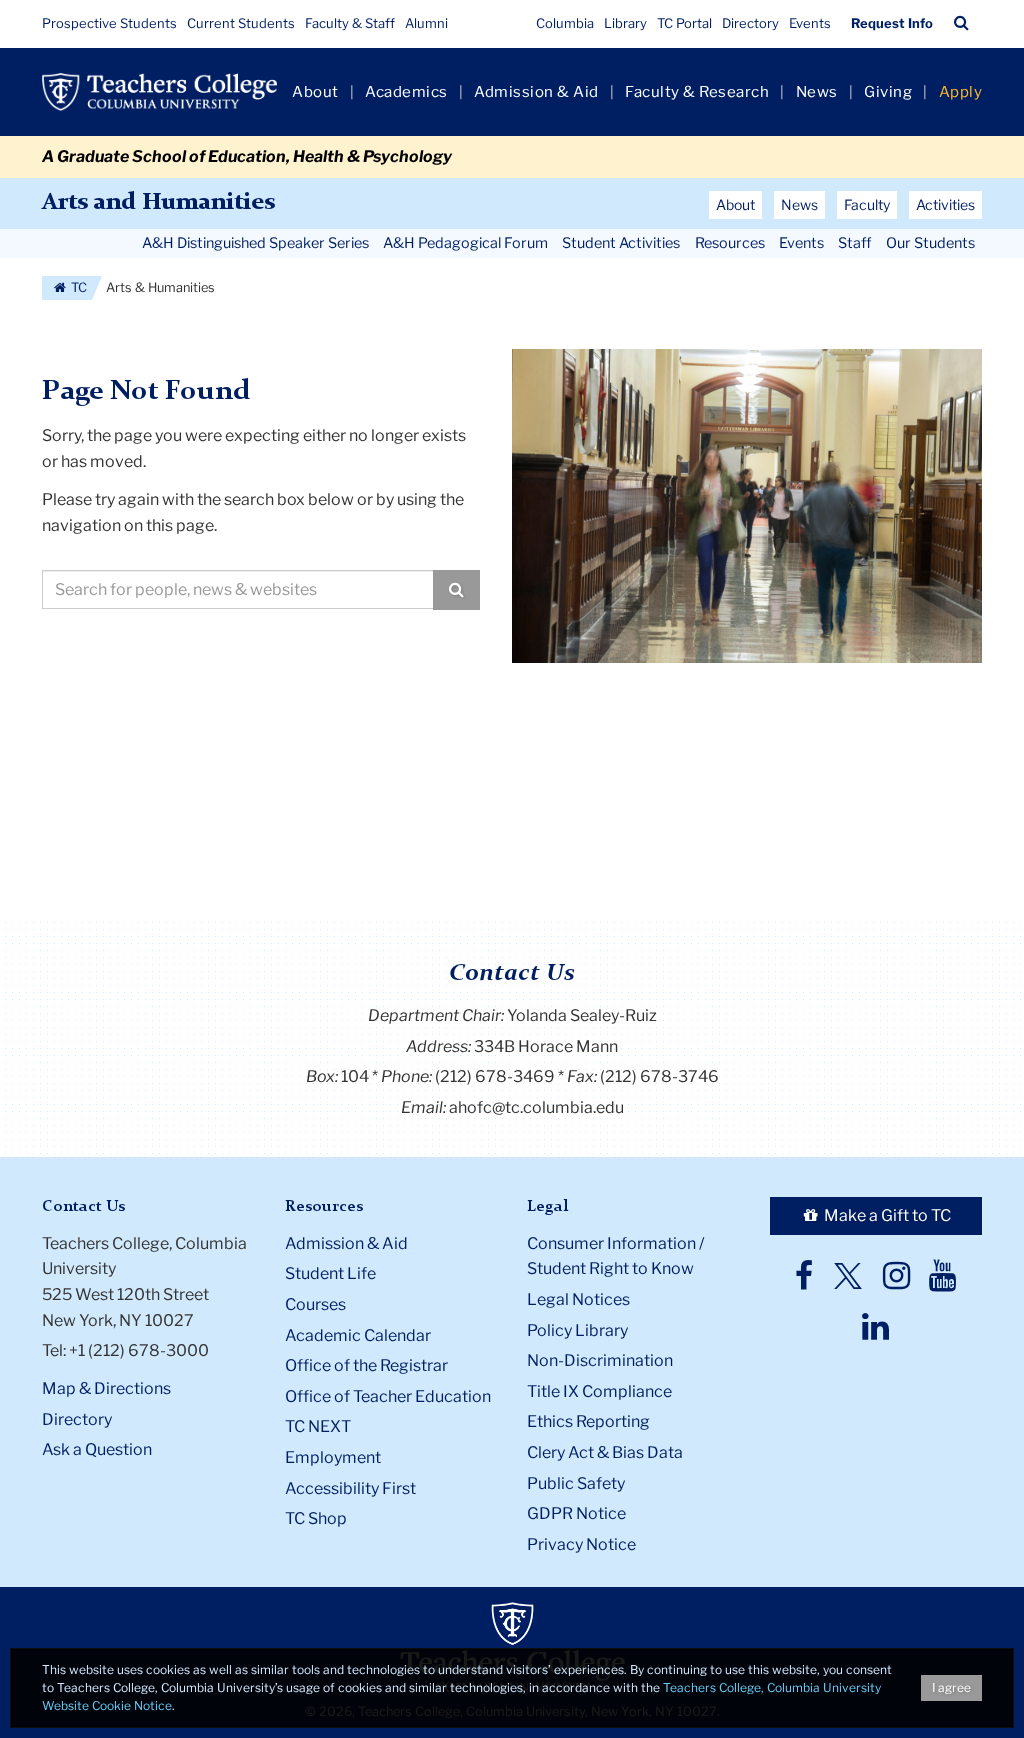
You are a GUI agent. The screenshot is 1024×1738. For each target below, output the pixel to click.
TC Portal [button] (684, 23)
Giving (888, 92)
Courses (315, 1304)
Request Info (892, 23)
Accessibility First (350, 1488)
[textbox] (238, 589)
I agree (951, 1687)
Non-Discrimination (600, 1360)
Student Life (330, 1273)
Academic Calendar (358, 1335)
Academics (406, 92)
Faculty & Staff (350, 23)
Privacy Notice (581, 1544)
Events (810, 23)
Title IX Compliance (599, 1391)
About (315, 92)
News (817, 92)
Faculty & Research (697, 92)
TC (77, 287)
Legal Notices (578, 1299)
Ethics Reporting (588, 1421)
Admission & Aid (536, 92)
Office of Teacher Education (388, 1396)
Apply (961, 92)
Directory (750, 23)
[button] (961, 23)
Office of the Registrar (366, 1365)
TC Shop (316, 1518)
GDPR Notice (576, 1513)
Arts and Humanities (158, 203)
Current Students (241, 23)
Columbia (565, 23)
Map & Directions (106, 1388)
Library (625, 23)
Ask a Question (97, 1449)
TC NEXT (318, 1426)
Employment (333, 1457)
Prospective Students (109, 23)
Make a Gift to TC (886, 1215)
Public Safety (576, 1483)
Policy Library (577, 1330)
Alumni (426, 23)
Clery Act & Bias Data (605, 1452)
